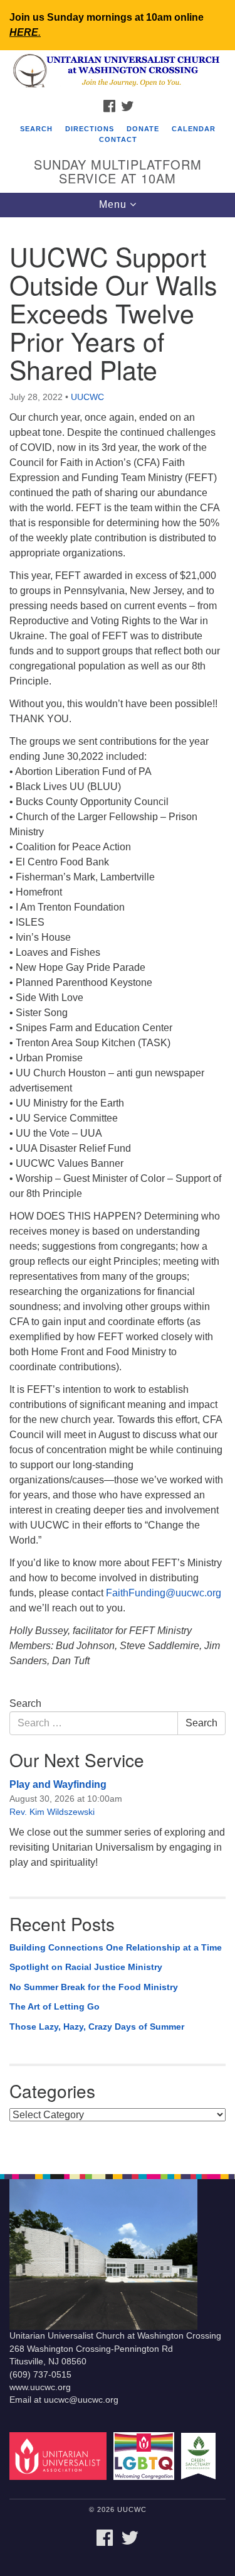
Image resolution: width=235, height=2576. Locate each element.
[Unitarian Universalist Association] (60, 2456)
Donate (143, 129)
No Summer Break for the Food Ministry (94, 1987)
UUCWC (87, 397)
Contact (118, 139)
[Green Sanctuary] (201, 2456)
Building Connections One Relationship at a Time (116, 1947)
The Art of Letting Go (55, 2006)
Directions (90, 129)
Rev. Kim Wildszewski (52, 1812)
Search (36, 129)
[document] (118, 1189)
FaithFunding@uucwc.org (164, 1593)
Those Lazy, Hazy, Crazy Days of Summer (97, 2027)
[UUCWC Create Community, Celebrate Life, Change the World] (118, 72)
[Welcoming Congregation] (146, 2456)
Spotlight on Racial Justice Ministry (86, 1967)
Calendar (194, 129)
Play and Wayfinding (58, 1784)
